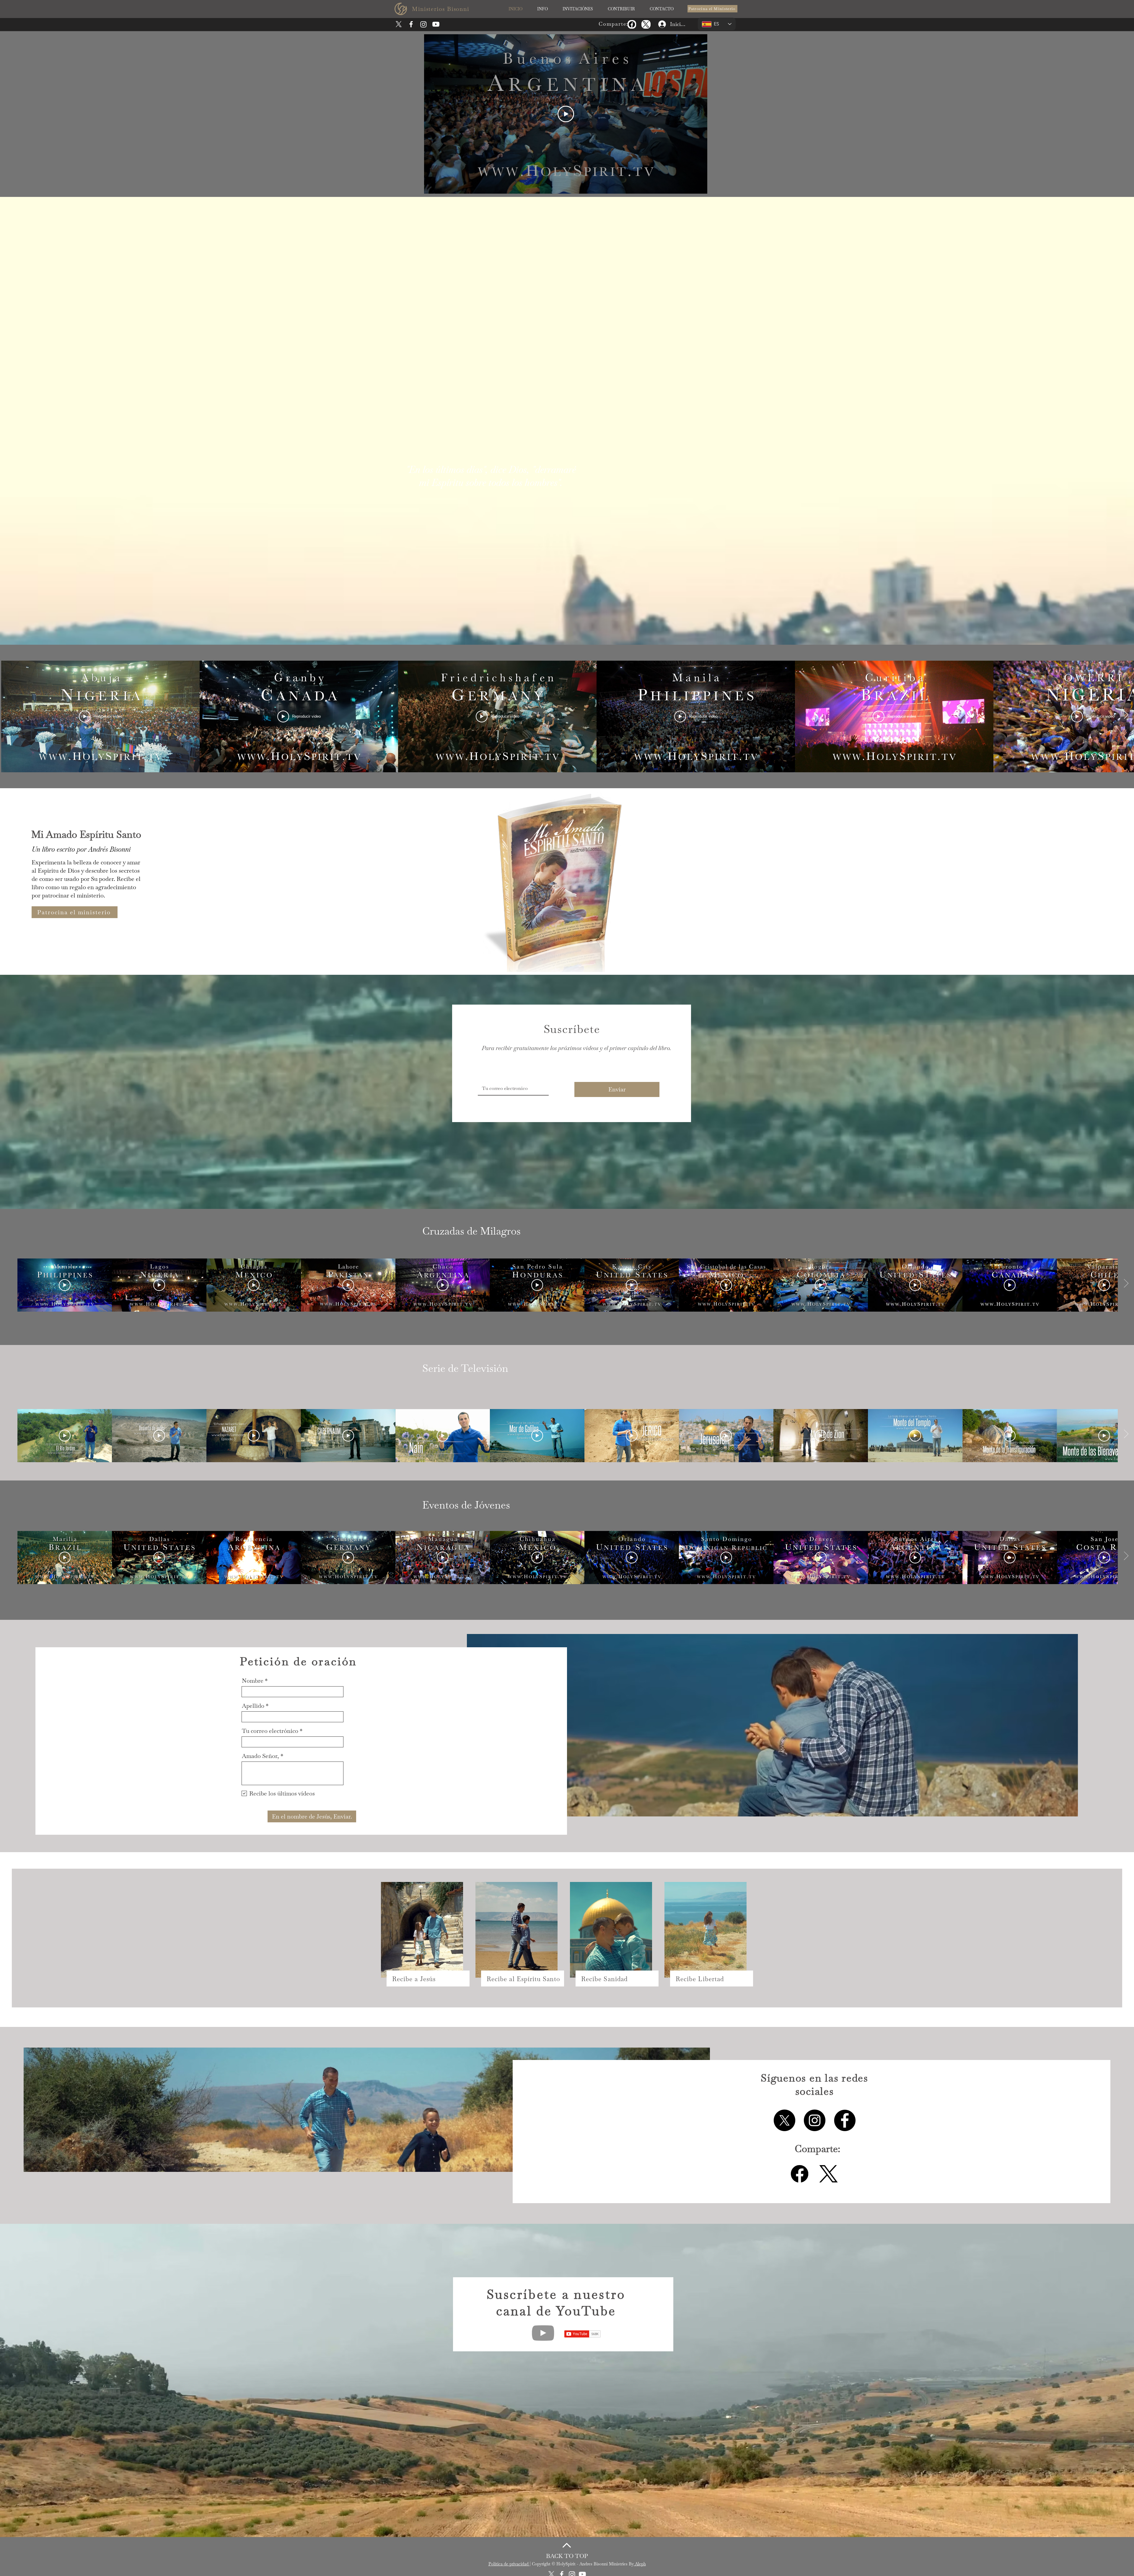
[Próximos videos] (1126, 715)
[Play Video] (566, 114)
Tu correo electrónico (270, 1731)
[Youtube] (436, 24)
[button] (542, 9)
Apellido (253, 1706)
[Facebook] (632, 24)
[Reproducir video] (65, 1285)
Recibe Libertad (700, 1979)
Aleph (640, 2564)
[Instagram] (423, 24)
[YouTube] (543, 2333)
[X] (399, 24)
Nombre (253, 1681)
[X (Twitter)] (646, 24)
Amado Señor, (260, 1756)
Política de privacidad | (510, 2564)
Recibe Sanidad (604, 1979)
